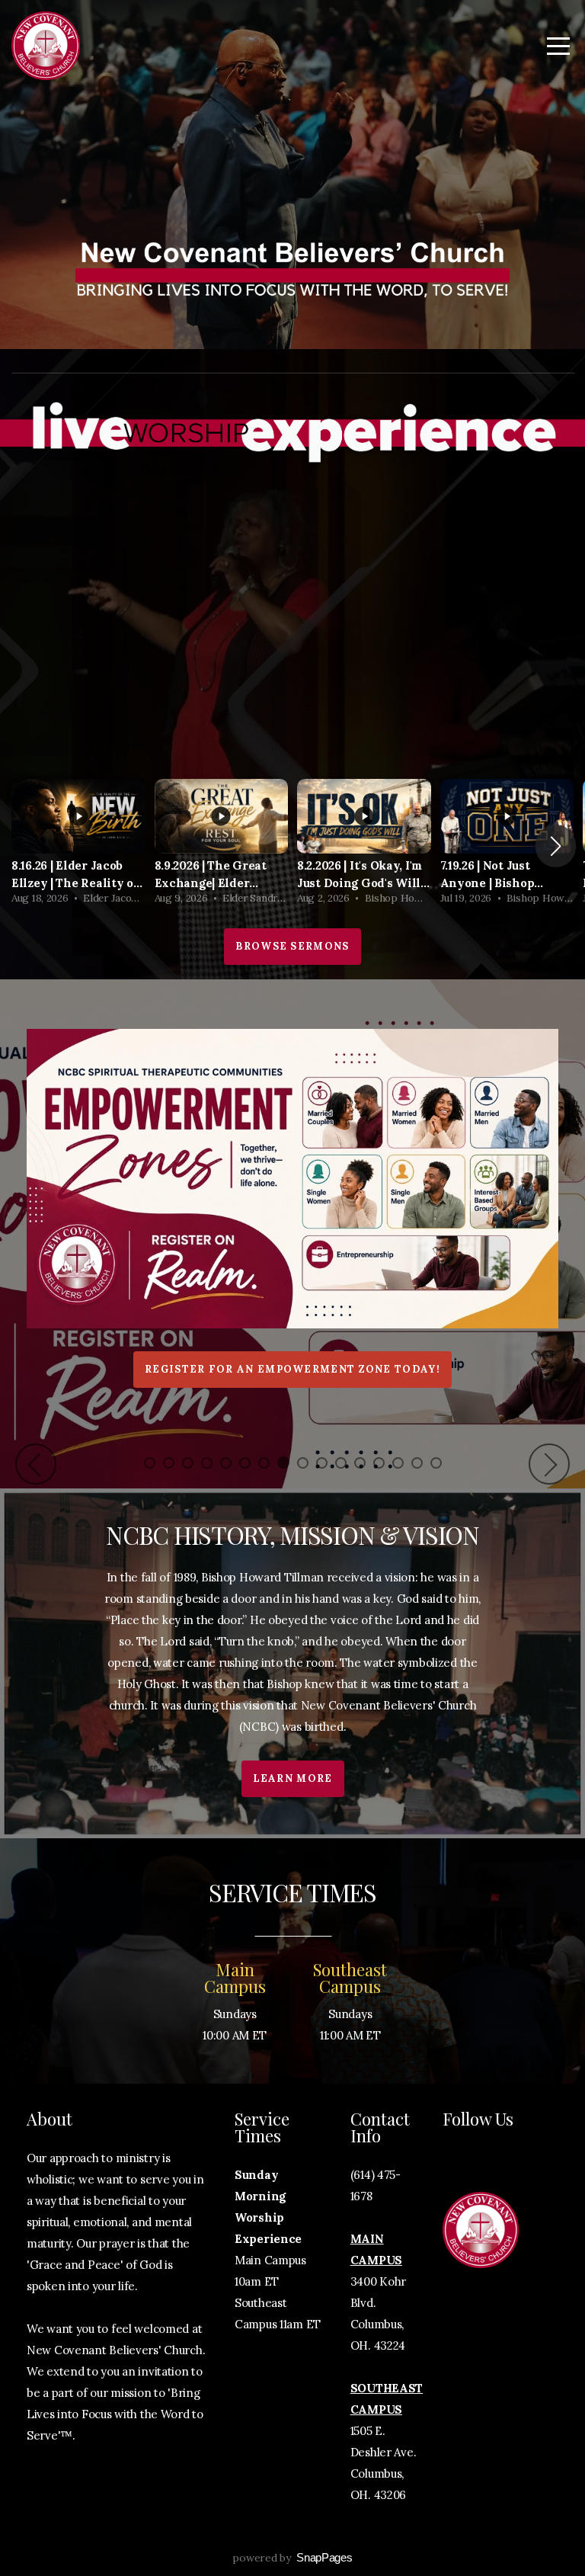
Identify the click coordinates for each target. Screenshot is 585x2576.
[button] (556, 846)
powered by (292, 2558)
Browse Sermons (292, 946)
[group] (78, 846)
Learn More (293, 1778)
